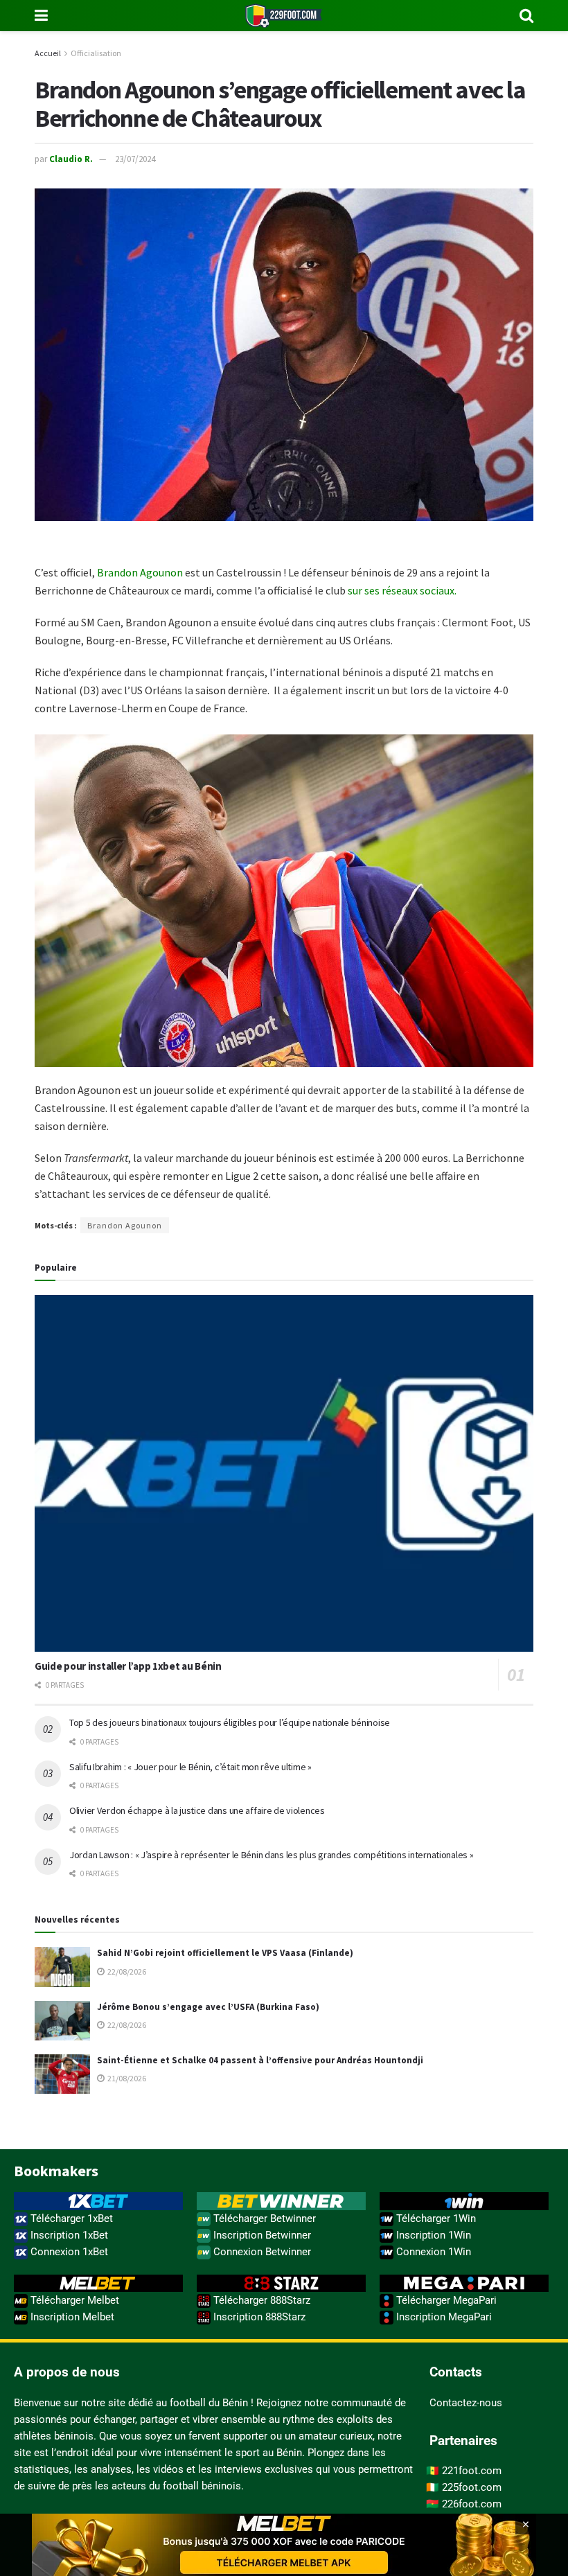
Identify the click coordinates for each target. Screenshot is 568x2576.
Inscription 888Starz (258, 2317)
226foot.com (472, 2504)
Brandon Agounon (140, 572)
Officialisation (96, 53)
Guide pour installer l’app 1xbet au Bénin (128, 1666)
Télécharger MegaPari (445, 2300)
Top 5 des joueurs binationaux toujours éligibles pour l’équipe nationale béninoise (230, 1722)
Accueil (48, 53)
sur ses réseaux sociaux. (402, 590)
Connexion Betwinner (261, 2252)
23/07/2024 (135, 159)
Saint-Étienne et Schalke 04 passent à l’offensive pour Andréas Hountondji (260, 2060)
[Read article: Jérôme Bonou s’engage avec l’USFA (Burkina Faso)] (62, 2021)
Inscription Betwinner (261, 2235)
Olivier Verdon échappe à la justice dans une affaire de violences (197, 1810)
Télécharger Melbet (73, 2300)
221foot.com (472, 2471)
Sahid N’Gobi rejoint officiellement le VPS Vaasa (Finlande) (225, 1953)
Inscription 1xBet (68, 2235)
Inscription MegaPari (443, 2317)
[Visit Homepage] (284, 16)
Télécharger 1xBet (70, 2218)
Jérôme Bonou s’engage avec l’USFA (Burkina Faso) (208, 2007)
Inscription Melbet (71, 2317)
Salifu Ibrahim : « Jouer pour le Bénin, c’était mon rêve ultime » (190, 1767)
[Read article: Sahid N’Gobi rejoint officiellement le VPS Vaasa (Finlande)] (62, 1967)
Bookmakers (56, 2171)
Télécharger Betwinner (263, 2218)
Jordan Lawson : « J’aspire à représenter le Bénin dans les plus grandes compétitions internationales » (271, 1855)
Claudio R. (71, 159)
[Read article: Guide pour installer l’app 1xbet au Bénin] (284, 1473)
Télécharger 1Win (435, 2218)
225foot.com (472, 2487)
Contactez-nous (466, 2403)
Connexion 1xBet (68, 2252)
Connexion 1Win (432, 2252)
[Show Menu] (41, 16)
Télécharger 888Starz (260, 2300)
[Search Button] (526, 16)
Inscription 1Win (432, 2235)
